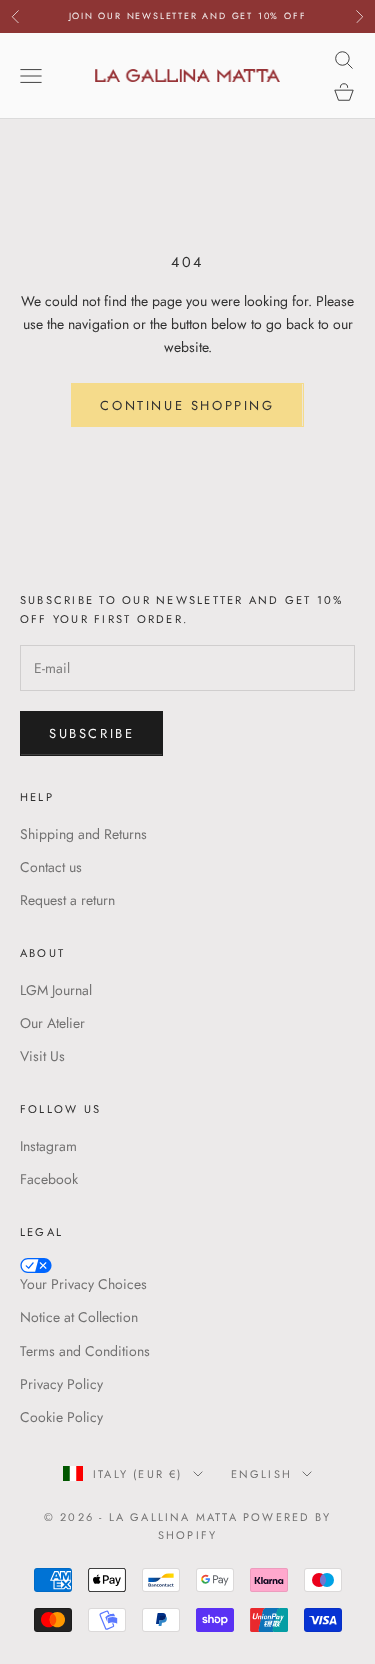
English (261, 1474)
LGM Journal (56, 990)
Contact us (51, 867)
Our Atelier (52, 1023)
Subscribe (91, 733)
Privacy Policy (61, 1384)
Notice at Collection (79, 1317)
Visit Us (42, 1056)
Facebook (49, 1179)
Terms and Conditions (85, 1351)
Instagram (48, 1146)
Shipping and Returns (83, 834)
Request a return (67, 900)
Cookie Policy (61, 1417)
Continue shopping (187, 405)
